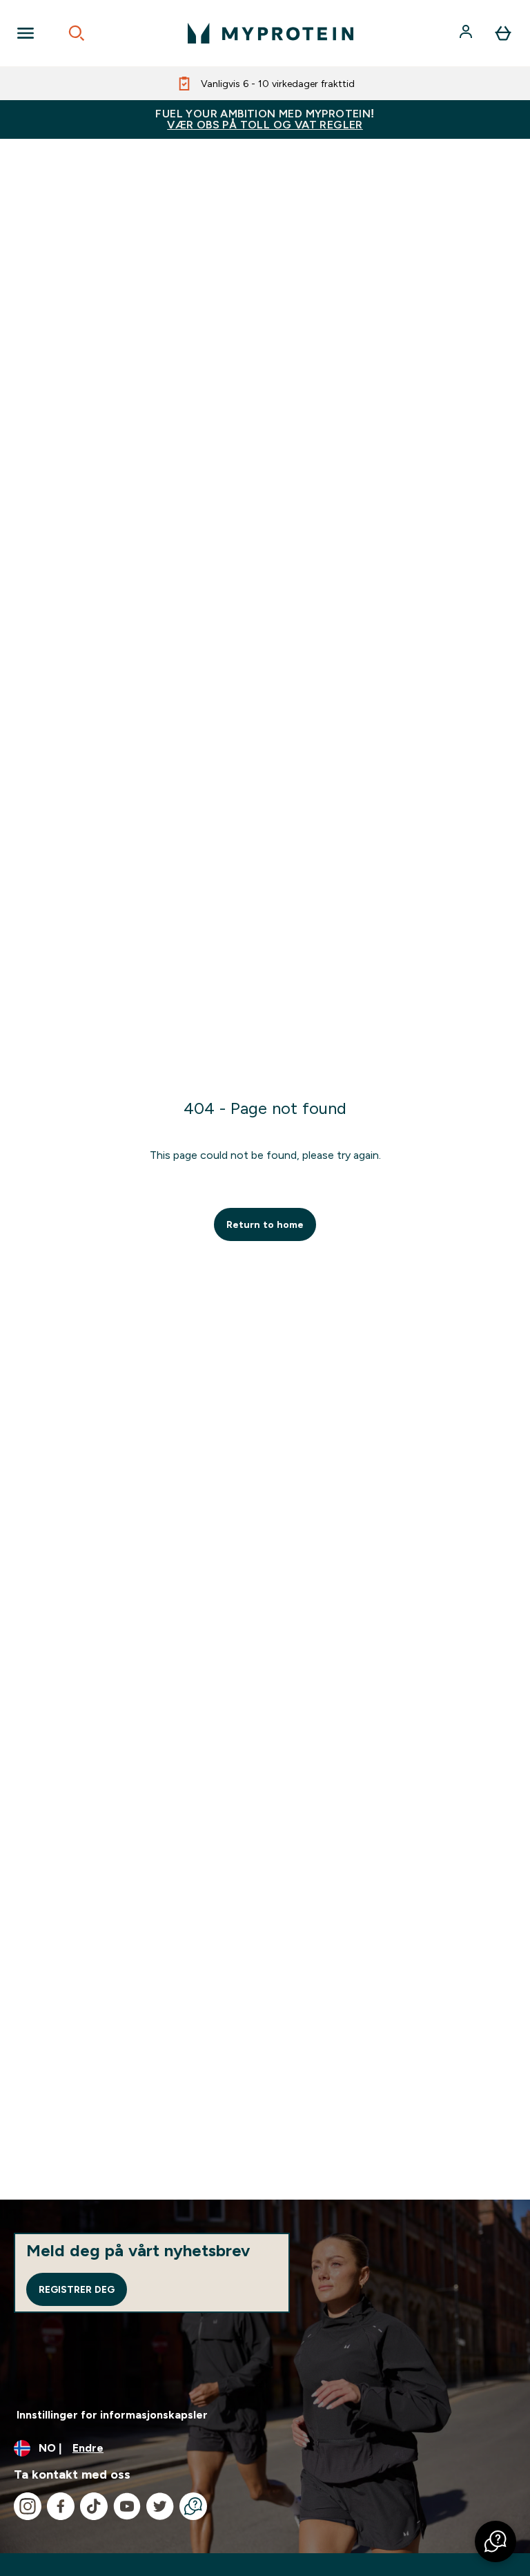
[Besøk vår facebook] (61, 2506)
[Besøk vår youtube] (127, 2506)
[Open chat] (193, 2506)
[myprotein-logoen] (271, 33)
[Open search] (77, 33)
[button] (495, 2541)
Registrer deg (77, 2289)
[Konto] (467, 33)
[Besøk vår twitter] (160, 2506)
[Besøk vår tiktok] (94, 2506)
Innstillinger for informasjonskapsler (112, 2415)
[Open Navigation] (26, 33)
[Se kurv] (503, 33)
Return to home (265, 1224)
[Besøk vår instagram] (28, 2506)
